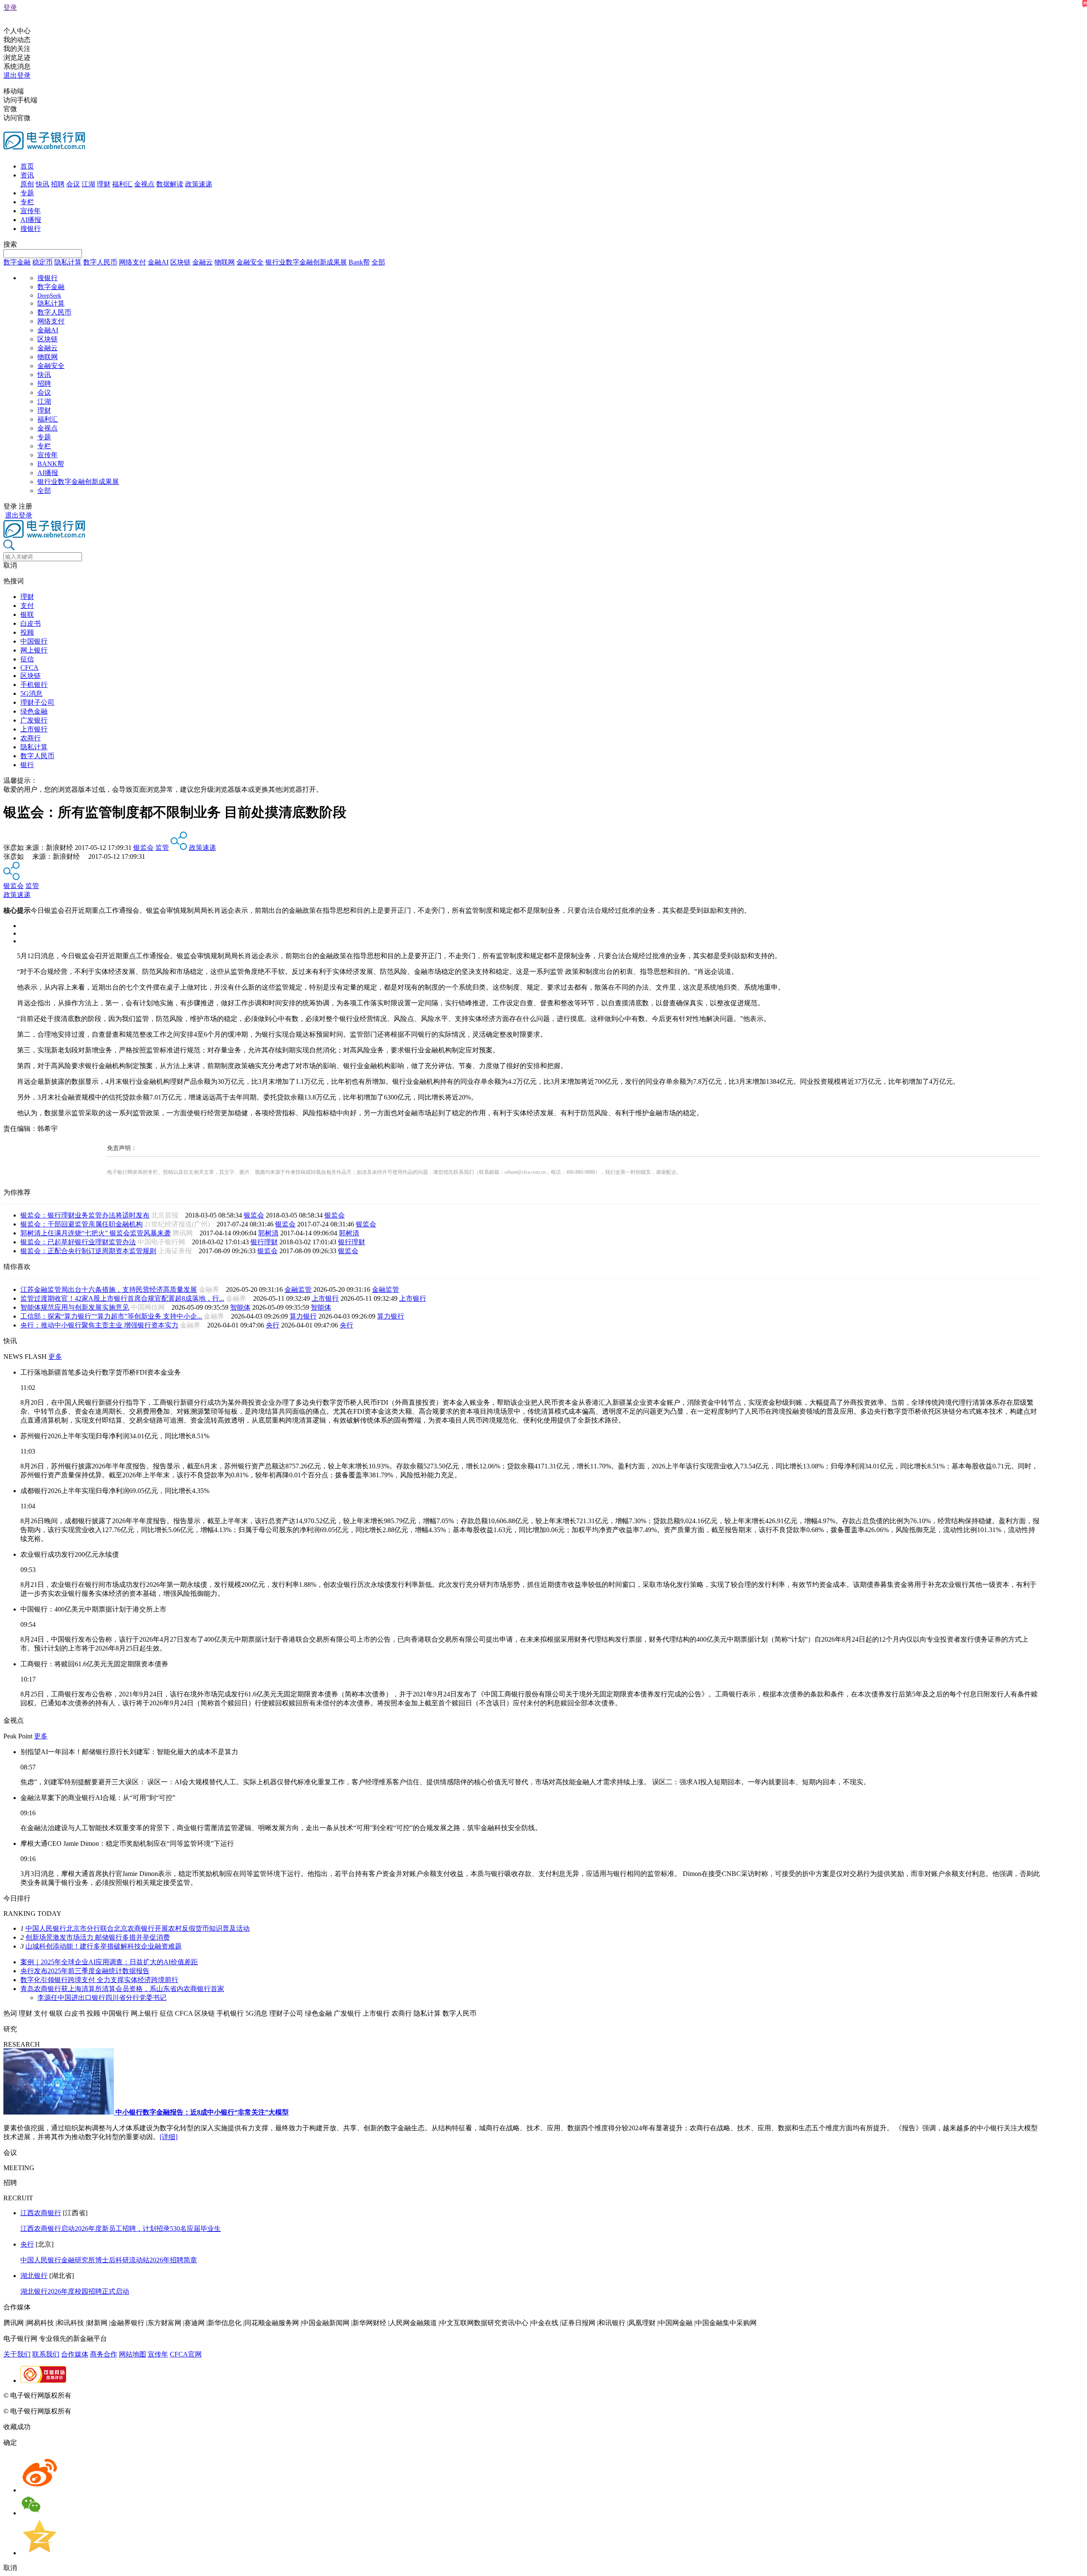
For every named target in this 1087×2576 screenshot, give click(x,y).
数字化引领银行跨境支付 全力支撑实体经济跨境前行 (99, 1980)
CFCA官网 (186, 2354)
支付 (27, 606)
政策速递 (199, 184)
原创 (27, 184)
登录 (10, 7)
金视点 (144, 184)
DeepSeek (49, 296)
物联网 (225, 262)
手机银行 (34, 685)
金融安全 (250, 262)
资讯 (27, 175)
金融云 (203, 262)
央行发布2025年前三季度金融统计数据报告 (85, 1971)
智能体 (240, 1307)
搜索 (10, 244)
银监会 (144, 848)
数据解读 (170, 184)
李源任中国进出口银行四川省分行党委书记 (102, 1998)
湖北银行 (34, 2276)
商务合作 (104, 2354)
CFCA (30, 668)
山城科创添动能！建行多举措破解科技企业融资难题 (104, 1946)
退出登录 (17, 75)
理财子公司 (37, 702)
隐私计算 (68, 262)
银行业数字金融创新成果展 (306, 262)
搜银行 (31, 229)
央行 (273, 1325)
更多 (55, 1357)
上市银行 (34, 729)
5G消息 (31, 693)
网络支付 (132, 262)
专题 (27, 193)
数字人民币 (100, 262)
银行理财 (264, 1242)
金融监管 (298, 1289)
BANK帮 (51, 464)
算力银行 (303, 1316)
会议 (73, 184)
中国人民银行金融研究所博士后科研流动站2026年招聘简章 (109, 2260)
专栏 (27, 202)
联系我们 (46, 2354)
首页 (27, 166)
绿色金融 (34, 711)
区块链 (180, 262)
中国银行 (34, 641)
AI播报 (31, 220)
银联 (27, 614)
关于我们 (17, 2354)
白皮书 (31, 623)
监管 (162, 848)
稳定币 (42, 262)
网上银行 (34, 650)
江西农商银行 (41, 2213)
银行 (27, 765)
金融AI (158, 262)
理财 (104, 184)
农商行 (31, 738)
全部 (378, 262)
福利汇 (122, 184)
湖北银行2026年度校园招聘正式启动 (75, 2291)
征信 (27, 659)
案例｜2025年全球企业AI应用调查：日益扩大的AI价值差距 (109, 1962)
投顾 (27, 632)
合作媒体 (75, 2354)
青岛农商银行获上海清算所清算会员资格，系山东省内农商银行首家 (122, 1989)
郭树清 (268, 1233)
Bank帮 (359, 262)
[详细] (169, 2137)
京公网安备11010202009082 (184, 2395)
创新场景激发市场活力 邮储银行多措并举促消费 (98, 1937)
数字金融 (17, 262)
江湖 (88, 184)
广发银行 (34, 720)
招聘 (58, 184)
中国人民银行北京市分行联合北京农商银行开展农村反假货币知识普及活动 (138, 1928)
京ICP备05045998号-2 (105, 2395)
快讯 (42, 184)
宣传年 (31, 211)
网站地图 (132, 2354)
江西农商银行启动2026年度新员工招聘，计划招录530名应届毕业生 (121, 2229)
